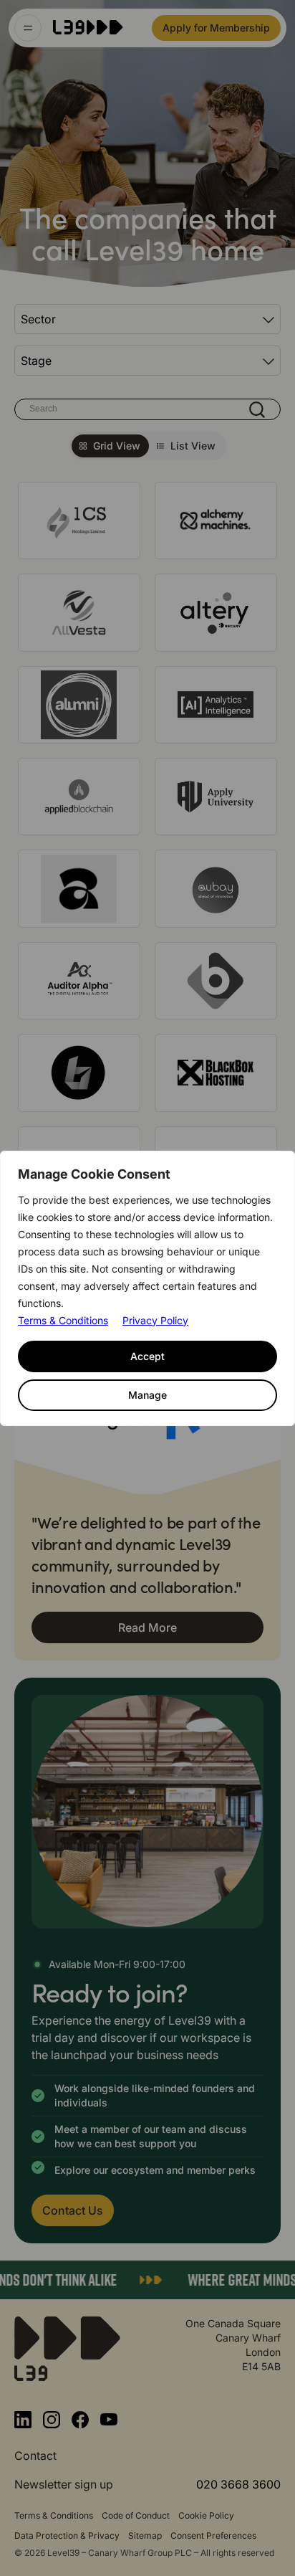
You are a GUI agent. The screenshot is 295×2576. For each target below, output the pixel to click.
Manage (147, 1395)
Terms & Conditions (63, 1320)
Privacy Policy (155, 1320)
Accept (147, 1356)
